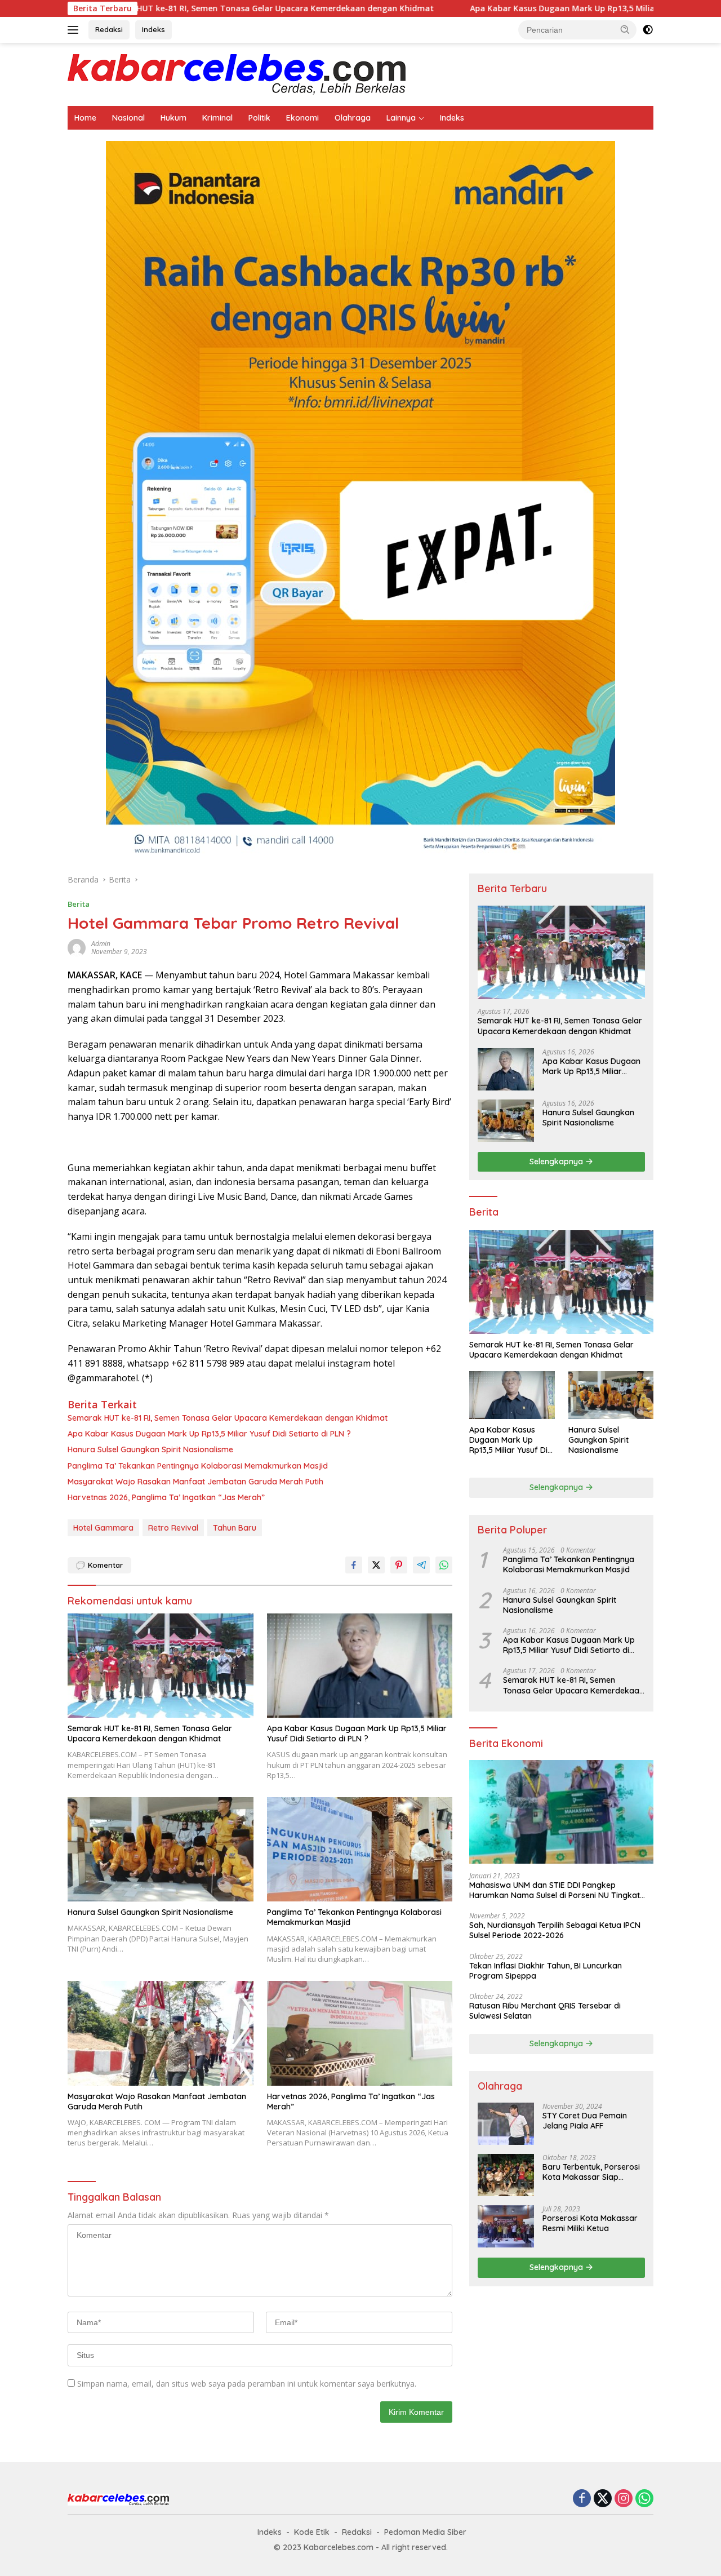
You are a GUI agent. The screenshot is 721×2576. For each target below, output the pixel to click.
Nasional (128, 118)
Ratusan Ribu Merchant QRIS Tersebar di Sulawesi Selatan (545, 2011)
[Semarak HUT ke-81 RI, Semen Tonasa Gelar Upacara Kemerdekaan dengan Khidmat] (161, 1666)
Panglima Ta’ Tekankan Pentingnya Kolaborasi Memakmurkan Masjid (198, 1466)
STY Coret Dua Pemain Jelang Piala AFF (585, 2121)
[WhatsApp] (644, 2499)
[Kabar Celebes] (237, 74)
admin (101, 944)
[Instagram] (624, 2499)
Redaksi (109, 29)
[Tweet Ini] (376, 1565)
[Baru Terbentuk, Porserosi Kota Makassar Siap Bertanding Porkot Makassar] (506, 2175)
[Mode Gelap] (648, 30)
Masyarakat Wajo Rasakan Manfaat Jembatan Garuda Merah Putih (195, 1482)
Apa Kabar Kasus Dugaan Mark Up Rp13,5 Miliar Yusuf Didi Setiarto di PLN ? (516, 8)
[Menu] (75, 30)
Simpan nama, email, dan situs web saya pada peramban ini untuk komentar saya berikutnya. (247, 2384)
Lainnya (401, 118)
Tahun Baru (235, 1528)
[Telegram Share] (421, 1565)
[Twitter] (603, 2499)
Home (85, 118)
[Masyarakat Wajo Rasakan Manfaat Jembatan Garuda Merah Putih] (161, 2033)
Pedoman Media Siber (425, 2532)
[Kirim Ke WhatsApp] (444, 1565)
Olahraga (353, 118)
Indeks (153, 29)
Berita (79, 904)
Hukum (173, 118)
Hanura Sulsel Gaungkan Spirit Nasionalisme (150, 1449)
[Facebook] (582, 2499)
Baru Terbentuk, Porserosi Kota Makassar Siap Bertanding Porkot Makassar (591, 2172)
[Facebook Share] (354, 1565)
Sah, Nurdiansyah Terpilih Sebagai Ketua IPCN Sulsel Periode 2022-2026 (555, 1930)
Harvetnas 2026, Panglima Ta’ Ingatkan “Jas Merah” (166, 1497)
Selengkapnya (557, 1161)
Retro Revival (173, 1528)
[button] (625, 29)
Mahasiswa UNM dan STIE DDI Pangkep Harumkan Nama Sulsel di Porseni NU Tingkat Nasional (555, 1890)
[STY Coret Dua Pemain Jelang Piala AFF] (506, 2124)
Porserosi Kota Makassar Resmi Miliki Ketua (590, 2223)
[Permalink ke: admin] (77, 947)
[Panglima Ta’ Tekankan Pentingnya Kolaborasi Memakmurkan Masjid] (360, 1849)
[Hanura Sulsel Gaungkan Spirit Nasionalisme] (161, 1849)
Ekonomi (302, 118)
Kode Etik (312, 2532)
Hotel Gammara (103, 1528)
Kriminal (217, 118)
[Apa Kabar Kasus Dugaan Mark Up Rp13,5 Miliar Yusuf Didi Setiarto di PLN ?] (360, 1666)
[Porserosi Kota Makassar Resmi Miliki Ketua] (506, 2226)
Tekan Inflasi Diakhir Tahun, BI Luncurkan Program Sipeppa (546, 1971)
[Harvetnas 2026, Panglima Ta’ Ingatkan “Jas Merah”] (360, 2033)
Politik (259, 118)
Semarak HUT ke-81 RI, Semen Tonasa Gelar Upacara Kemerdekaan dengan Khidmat (228, 1418)
